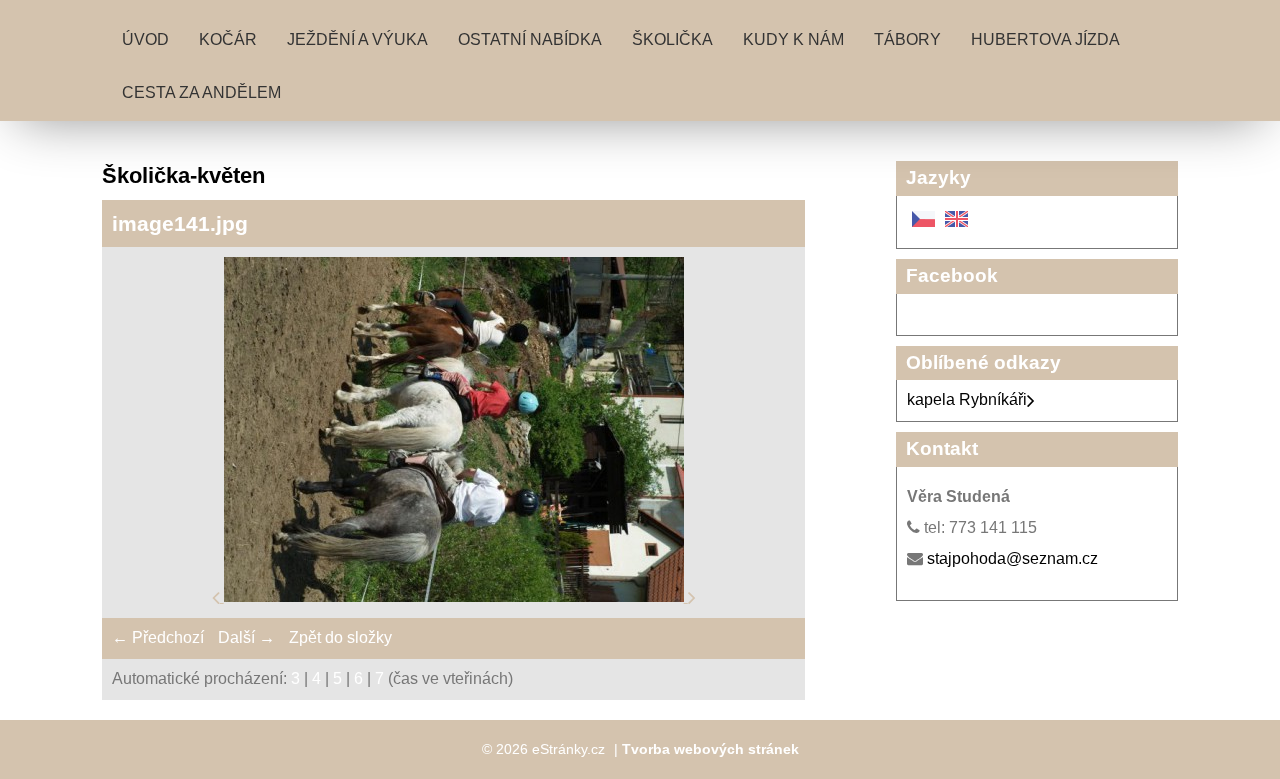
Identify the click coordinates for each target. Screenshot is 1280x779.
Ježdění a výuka (357, 39)
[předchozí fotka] (218, 596)
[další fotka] (692, 596)
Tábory (907, 39)
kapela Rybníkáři (967, 399)
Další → (246, 637)
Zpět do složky (340, 637)
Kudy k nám (793, 39)
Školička (672, 39)
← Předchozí (158, 637)
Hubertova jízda (1045, 39)
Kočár (228, 39)
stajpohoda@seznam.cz (1012, 558)
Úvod (145, 39)
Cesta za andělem (201, 92)
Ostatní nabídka (530, 39)
